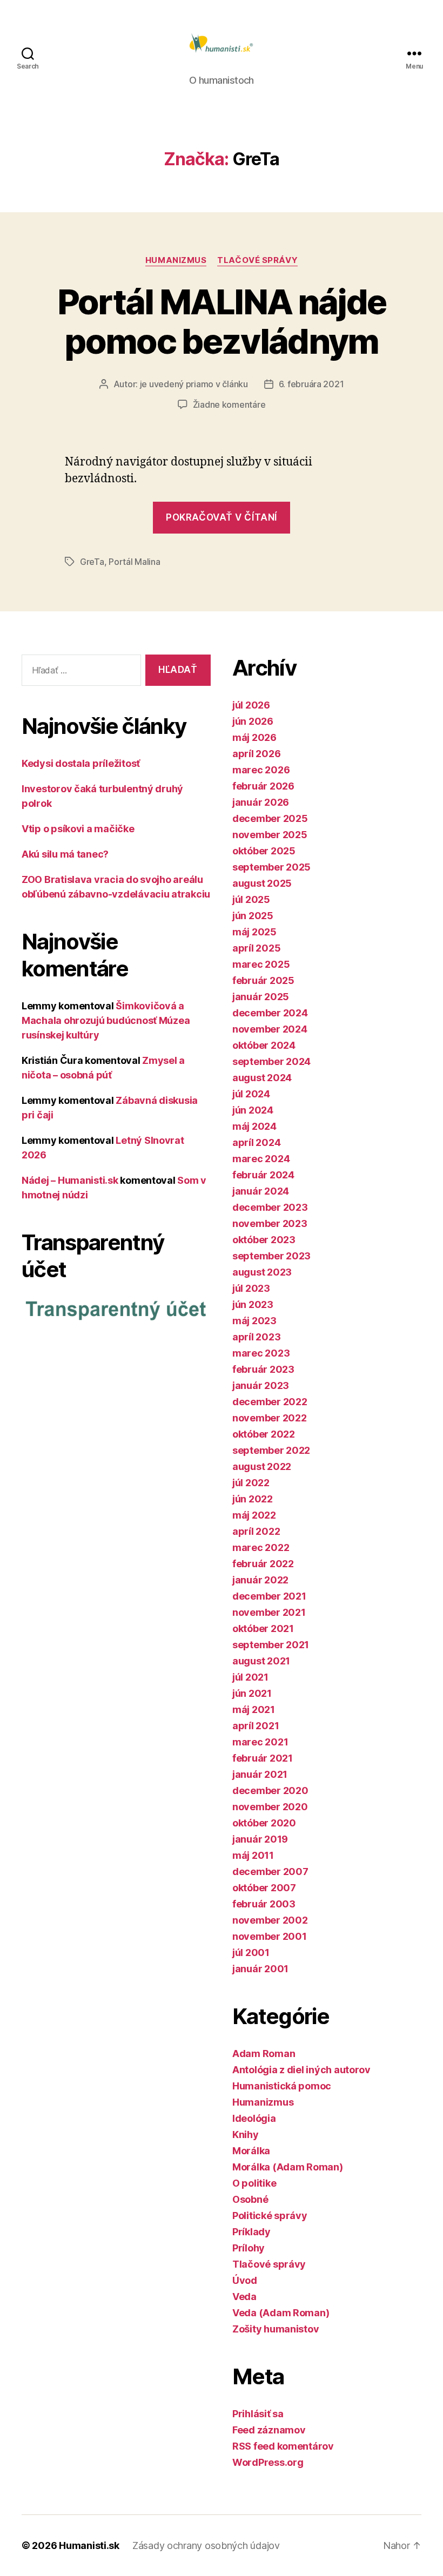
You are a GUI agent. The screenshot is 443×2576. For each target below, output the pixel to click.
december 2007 (270, 1872)
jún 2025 (253, 916)
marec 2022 (261, 1547)
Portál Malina (135, 562)
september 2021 (271, 1645)
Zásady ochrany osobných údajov (206, 2545)
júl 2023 (251, 1288)
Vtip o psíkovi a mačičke (78, 829)
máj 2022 (254, 1515)
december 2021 (269, 1596)
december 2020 (270, 1791)
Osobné (250, 2199)
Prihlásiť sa (258, 2414)
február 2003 (264, 1904)
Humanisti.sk (89, 2545)
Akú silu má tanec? (65, 854)
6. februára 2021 (311, 384)
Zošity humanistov (276, 2329)
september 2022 (271, 1450)
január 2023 (261, 1385)
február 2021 (263, 1758)
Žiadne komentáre (229, 404)
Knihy (246, 2135)
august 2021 (261, 1661)
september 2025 (271, 867)
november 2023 (270, 1223)
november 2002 (270, 1920)
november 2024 (270, 1029)
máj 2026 (254, 737)
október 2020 (264, 1823)
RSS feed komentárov (283, 2446)
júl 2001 (251, 1953)
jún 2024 (253, 1110)
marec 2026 (261, 770)
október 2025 (264, 851)
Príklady (251, 2232)
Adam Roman (264, 2054)
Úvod (245, 2280)
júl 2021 (250, 1677)
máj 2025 (254, 932)
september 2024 (271, 1061)
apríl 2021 (256, 1726)
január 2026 (261, 802)
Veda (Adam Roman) (281, 2313)
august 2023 (262, 1272)
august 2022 (262, 1466)
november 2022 (270, 1418)
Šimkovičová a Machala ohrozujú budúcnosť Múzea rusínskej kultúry (106, 1020)
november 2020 (270, 1807)
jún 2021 (252, 1693)
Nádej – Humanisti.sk (70, 1180)
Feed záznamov (269, 2430)
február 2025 (263, 980)
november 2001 (270, 1936)
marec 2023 (261, 1353)
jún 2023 (253, 1304)
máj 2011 (253, 1855)
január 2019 (260, 1839)
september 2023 (271, 1256)
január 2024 (261, 1191)
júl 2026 (251, 705)
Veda (244, 2297)
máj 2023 (254, 1321)
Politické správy (270, 2216)
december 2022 (270, 1402)
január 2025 (261, 997)
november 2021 (269, 1612)
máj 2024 (254, 1126)
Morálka (251, 2151)
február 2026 (263, 786)
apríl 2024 (256, 1142)
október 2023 (264, 1240)
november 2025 (270, 835)
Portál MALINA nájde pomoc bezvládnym (222, 321)
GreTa (92, 562)
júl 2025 (251, 899)
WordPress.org (268, 2462)
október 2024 (264, 1045)
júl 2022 (251, 1483)
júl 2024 (251, 1094)
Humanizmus (176, 260)
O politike (254, 2183)
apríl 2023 (256, 1337)
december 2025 (270, 818)
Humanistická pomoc (282, 2086)
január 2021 (260, 1774)
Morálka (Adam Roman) (288, 2167)
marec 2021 (260, 1742)
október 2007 (264, 1888)
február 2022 (263, 1564)
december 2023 (270, 1207)
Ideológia (254, 2118)
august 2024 (262, 1078)
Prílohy (249, 2248)
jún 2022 (253, 1499)
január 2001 (260, 1969)
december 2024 (270, 1013)
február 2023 (263, 1369)
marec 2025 (261, 964)
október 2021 (263, 1628)
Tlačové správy (257, 260)
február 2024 (263, 1175)
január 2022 (260, 1580)
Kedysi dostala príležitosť (81, 763)
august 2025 (262, 883)
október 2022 (264, 1434)
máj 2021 (254, 1710)
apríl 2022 (256, 1531)
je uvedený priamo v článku (194, 384)
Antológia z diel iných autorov (301, 2070)
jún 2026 (253, 721)
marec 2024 (261, 1159)
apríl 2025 (256, 948)
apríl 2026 (256, 754)
